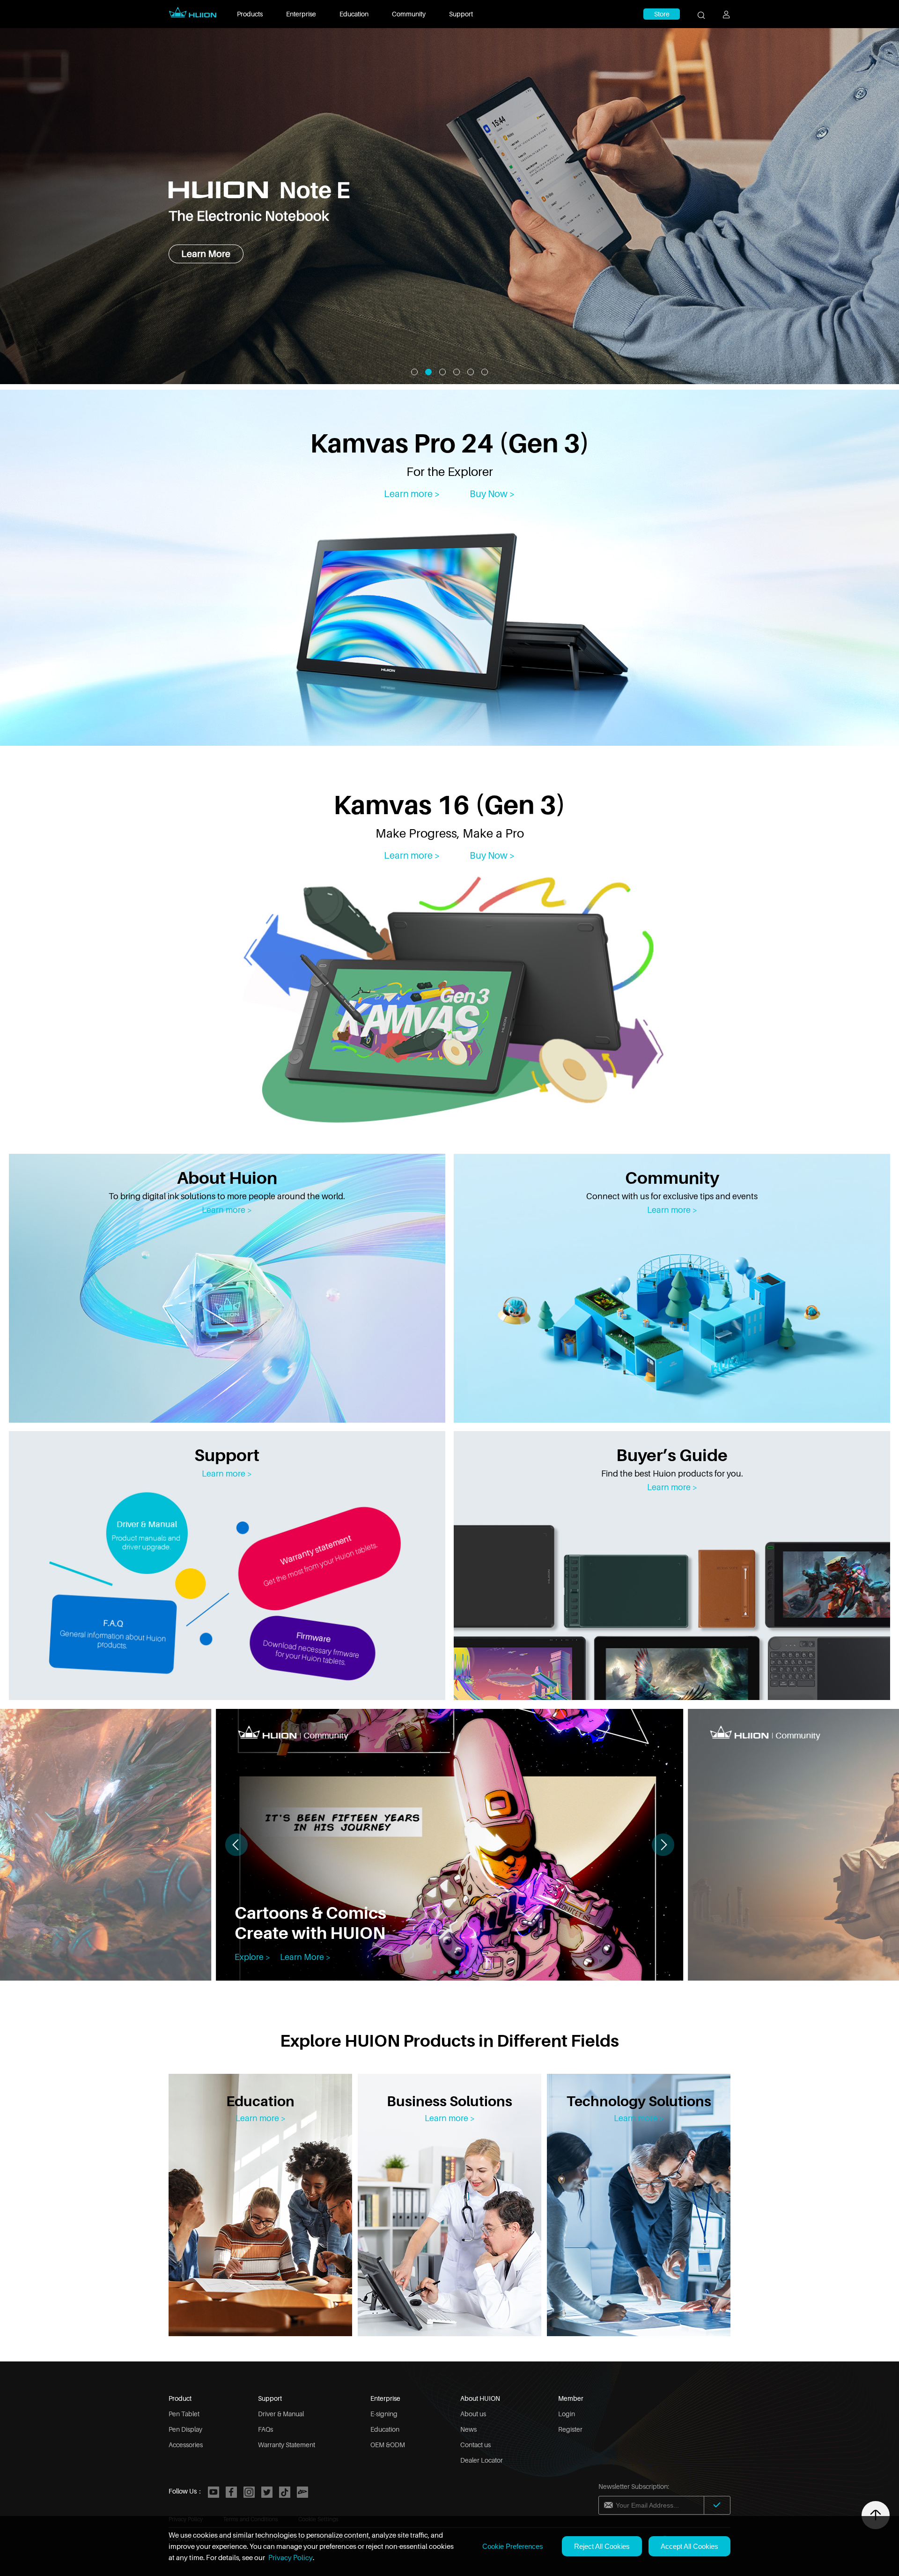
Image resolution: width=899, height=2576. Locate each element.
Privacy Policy (291, 2557)
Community (409, 14)
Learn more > (412, 494)
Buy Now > (492, 494)
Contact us (475, 2445)
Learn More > (305, 1957)
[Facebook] (231, 2492)
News (468, 2429)
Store (662, 14)
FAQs (265, 2429)
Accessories (186, 2445)
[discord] (302, 2492)
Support (461, 14)
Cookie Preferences (513, 2546)
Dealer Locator (482, 2460)
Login (567, 2414)
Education (354, 14)
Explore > (252, 1957)
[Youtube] (214, 2492)
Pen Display (185, 2429)
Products (250, 14)
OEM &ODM (388, 2445)
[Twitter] (267, 2492)
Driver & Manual (281, 2414)
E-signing (384, 2414)
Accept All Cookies (689, 2546)
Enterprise (301, 14)
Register (570, 2429)
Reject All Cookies (602, 2546)
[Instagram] (249, 2492)
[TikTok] (285, 2492)
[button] (663, 1845)
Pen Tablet (184, 2414)
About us (473, 2414)
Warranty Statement (287, 2445)
